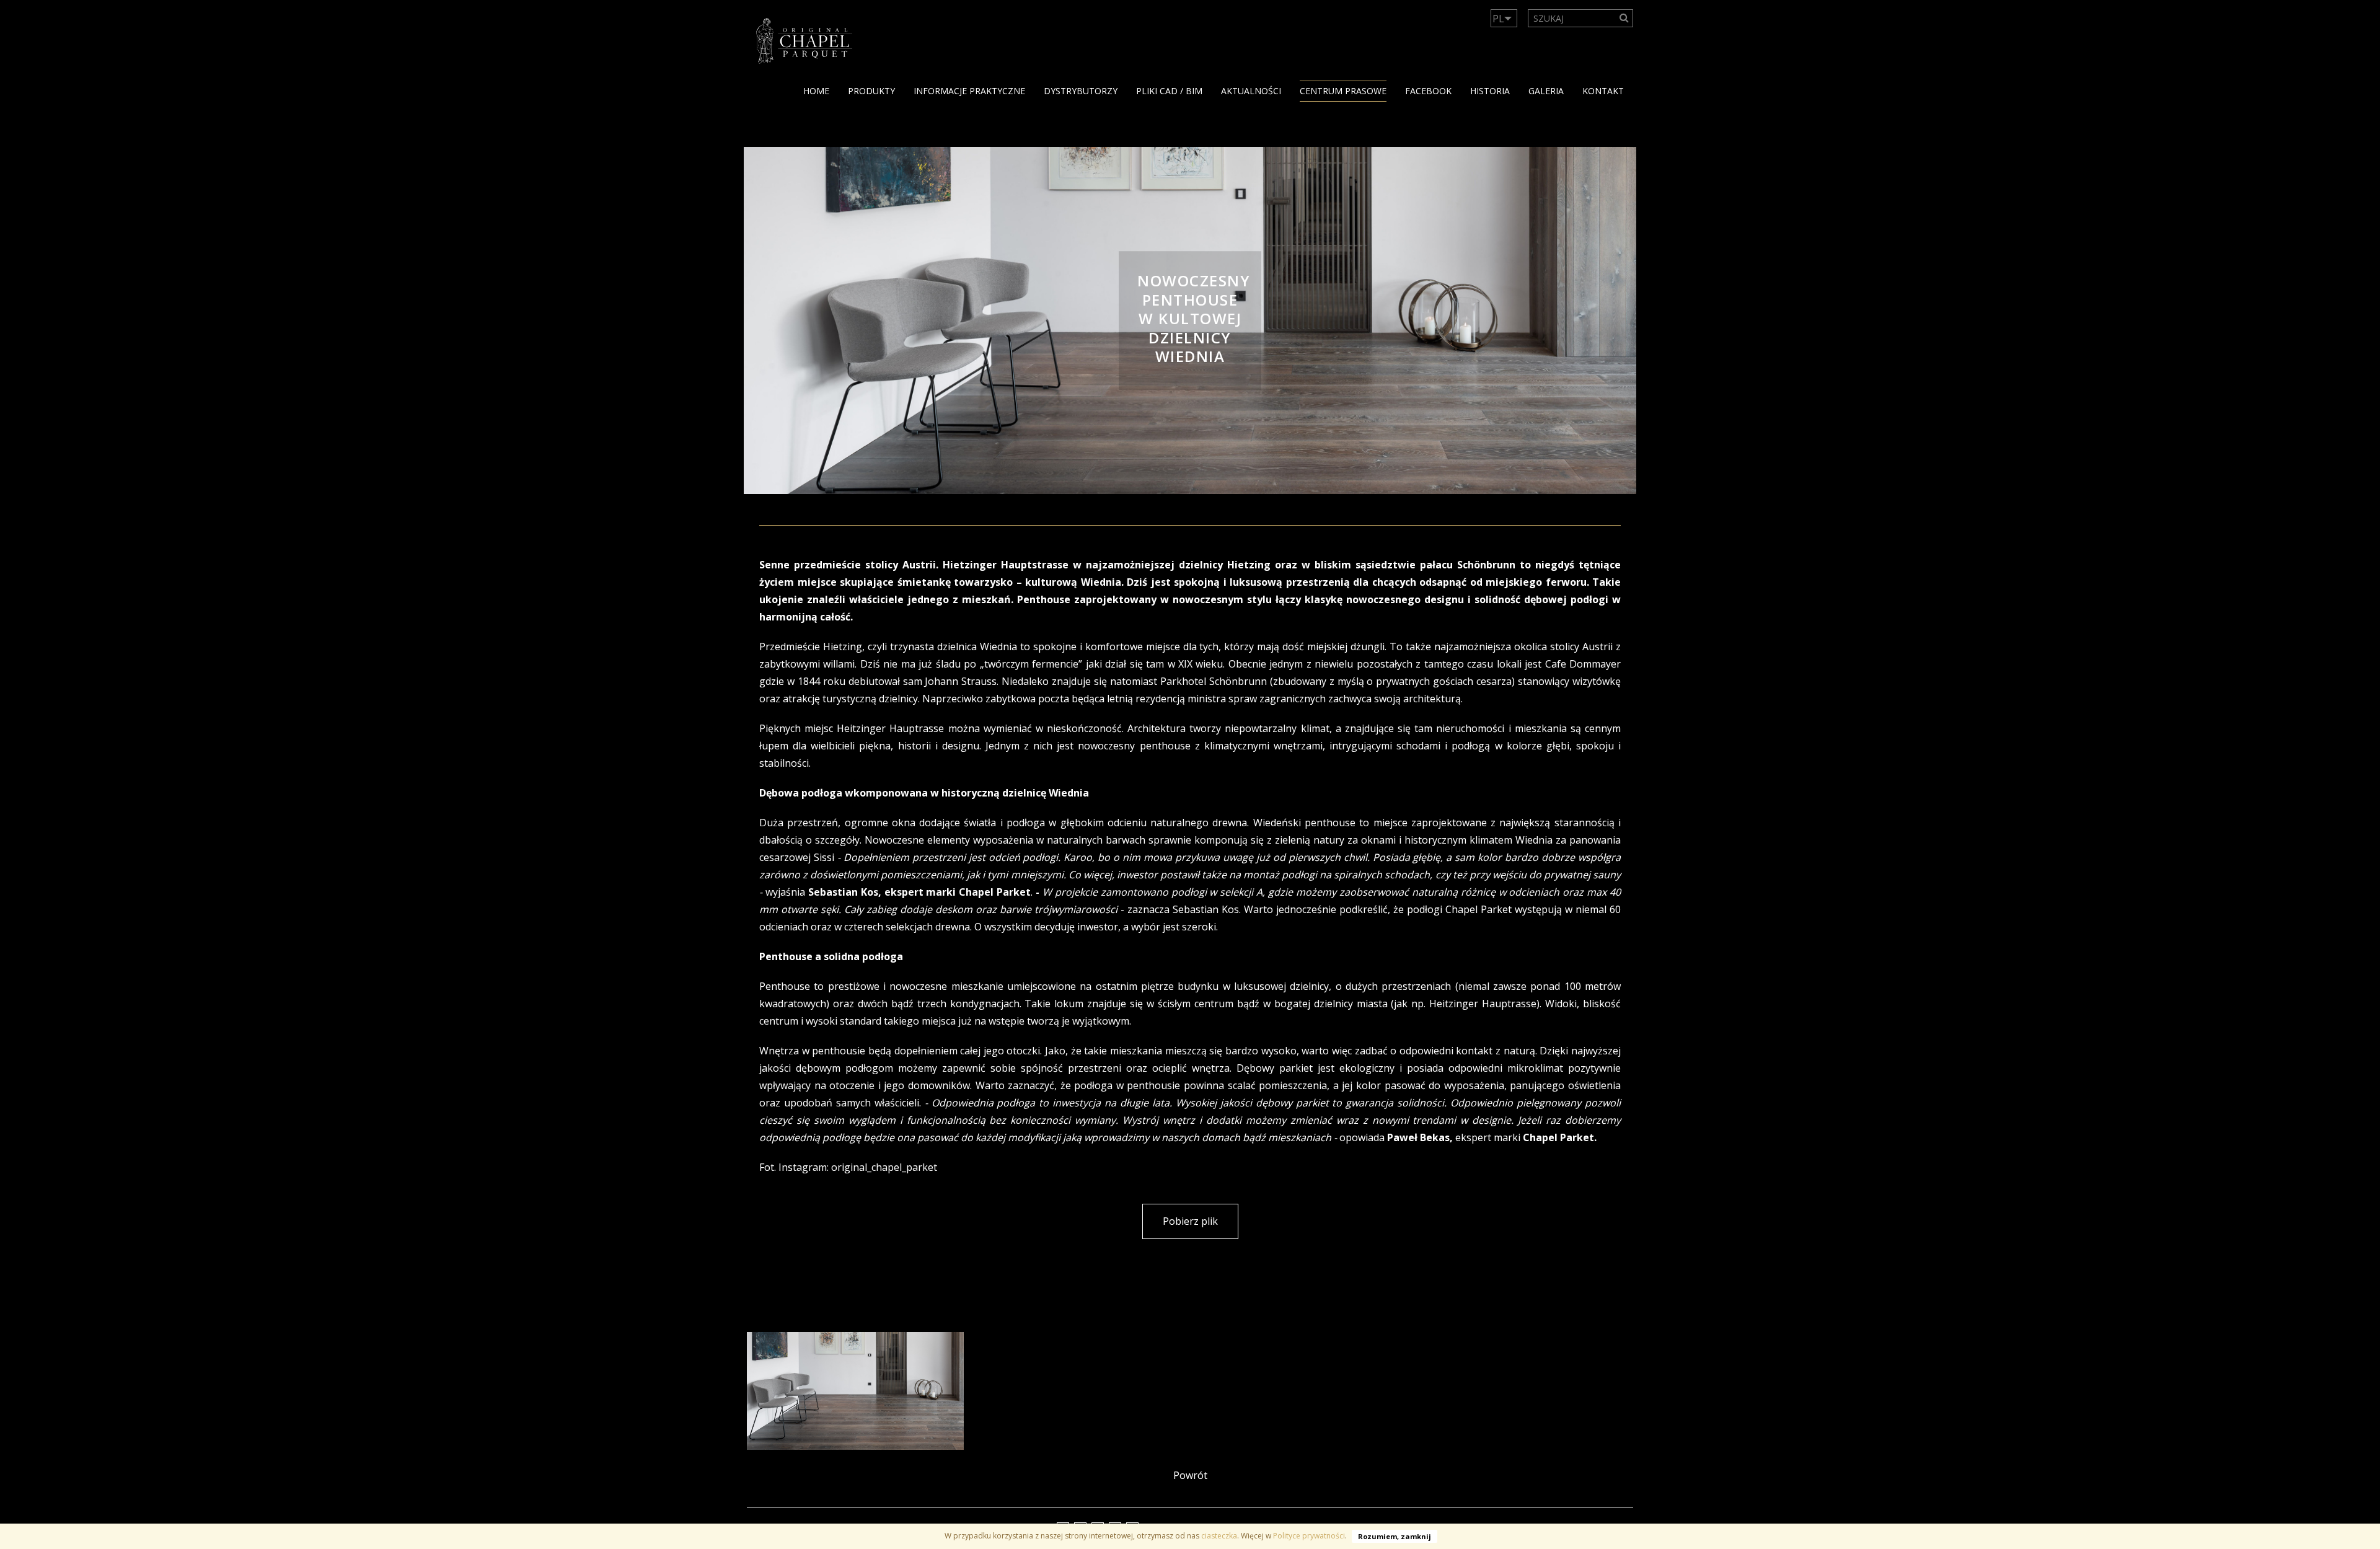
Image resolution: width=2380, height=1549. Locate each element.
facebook (1428, 91)
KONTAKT (1603, 91)
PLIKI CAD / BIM (1169, 91)
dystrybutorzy (1081, 91)
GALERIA (1546, 91)
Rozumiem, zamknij (1395, 1536)
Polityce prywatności (1309, 1536)
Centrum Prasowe (1343, 91)
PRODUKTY (871, 91)
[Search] (1624, 18)
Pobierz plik (1190, 1221)
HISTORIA (1490, 91)
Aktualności (1251, 91)
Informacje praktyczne (969, 91)
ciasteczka (1219, 1536)
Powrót (1190, 1475)
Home (816, 91)
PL (1498, 19)
